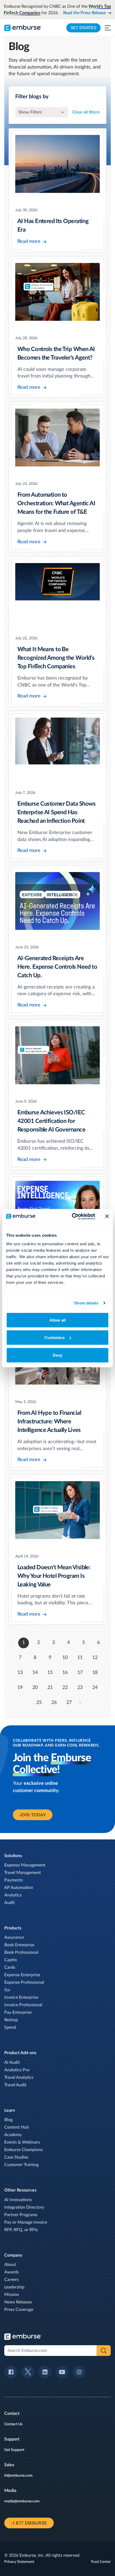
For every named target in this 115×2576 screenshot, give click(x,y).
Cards (10, 1967)
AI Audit (12, 2062)
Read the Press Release (84, 13)
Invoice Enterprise (21, 1997)
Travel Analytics (19, 2077)
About (10, 2265)
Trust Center (101, 2562)
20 (35, 1688)
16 (65, 1673)
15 (50, 1673)
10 (65, 1658)
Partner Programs (21, 2215)
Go (7, 1990)
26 (54, 1703)
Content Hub (17, 2127)
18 (95, 1673)
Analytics (13, 1895)
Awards (11, 2272)
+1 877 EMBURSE (29, 2523)
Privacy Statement (19, 2562)
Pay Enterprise (18, 2012)
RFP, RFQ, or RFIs (21, 2230)
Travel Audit (15, 2085)
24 (95, 1688)
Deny (57, 1355)
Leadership (14, 2287)
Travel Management (23, 1873)
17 (80, 1673)
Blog (8, 2120)
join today (33, 1815)
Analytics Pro (17, 2070)
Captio (11, 1960)
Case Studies (16, 2157)
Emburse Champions (24, 2150)
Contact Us (13, 2424)
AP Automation (19, 1888)
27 (69, 1703)
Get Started (83, 28)
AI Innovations (18, 2200)
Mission (12, 2295)
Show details (86, 1303)
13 (20, 1673)
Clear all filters (86, 112)
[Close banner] (107, 1216)
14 (35, 1673)
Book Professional (21, 1952)
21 (50, 1688)
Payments (14, 1880)
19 (20, 1688)
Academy (13, 2135)
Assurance (14, 1937)
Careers (11, 2280)
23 (80, 1688)
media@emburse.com (22, 2501)
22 (65, 1688)
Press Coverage (19, 2310)
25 (39, 1703)
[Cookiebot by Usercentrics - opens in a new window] (72, 1216)
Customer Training (21, 2165)
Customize (55, 1338)
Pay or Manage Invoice (26, 2222)
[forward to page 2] (80, 1703)
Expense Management (25, 1865)
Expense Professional (24, 1982)
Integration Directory (24, 2207)
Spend (10, 2027)
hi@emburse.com (18, 2476)
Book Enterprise (19, 1945)
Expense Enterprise (22, 1975)
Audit (9, 1903)
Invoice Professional (23, 2005)
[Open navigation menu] (108, 28)
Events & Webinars (22, 2142)
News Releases (18, 2302)
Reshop (11, 2020)
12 (95, 1658)
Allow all (58, 1320)
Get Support (14, 2450)
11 (80, 1658)
